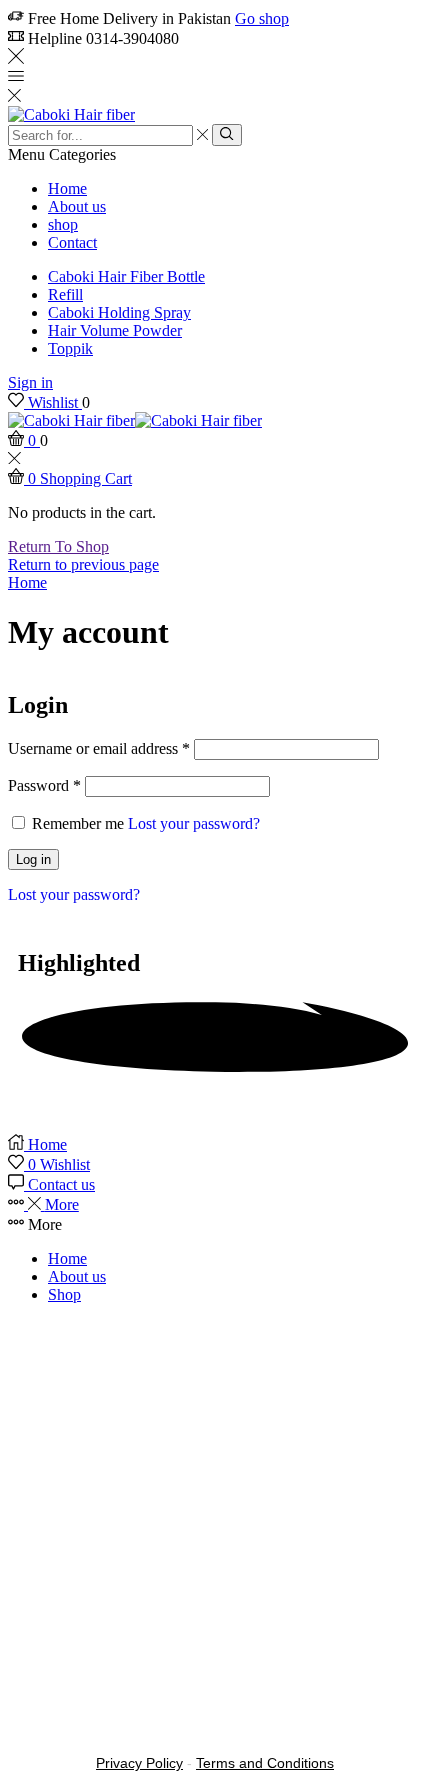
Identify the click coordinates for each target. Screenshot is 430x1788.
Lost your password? (194, 823)
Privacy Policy (139, 1763)
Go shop (262, 18)
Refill (65, 294)
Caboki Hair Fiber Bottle (126, 276)
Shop (64, 1294)
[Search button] (226, 135)
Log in (33, 859)
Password (44, 785)
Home (67, 188)
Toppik (70, 348)
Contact (72, 242)
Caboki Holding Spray (119, 312)
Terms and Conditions (265, 1763)
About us (77, 206)
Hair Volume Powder (115, 330)
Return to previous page (83, 564)
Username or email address (99, 748)
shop (63, 224)
